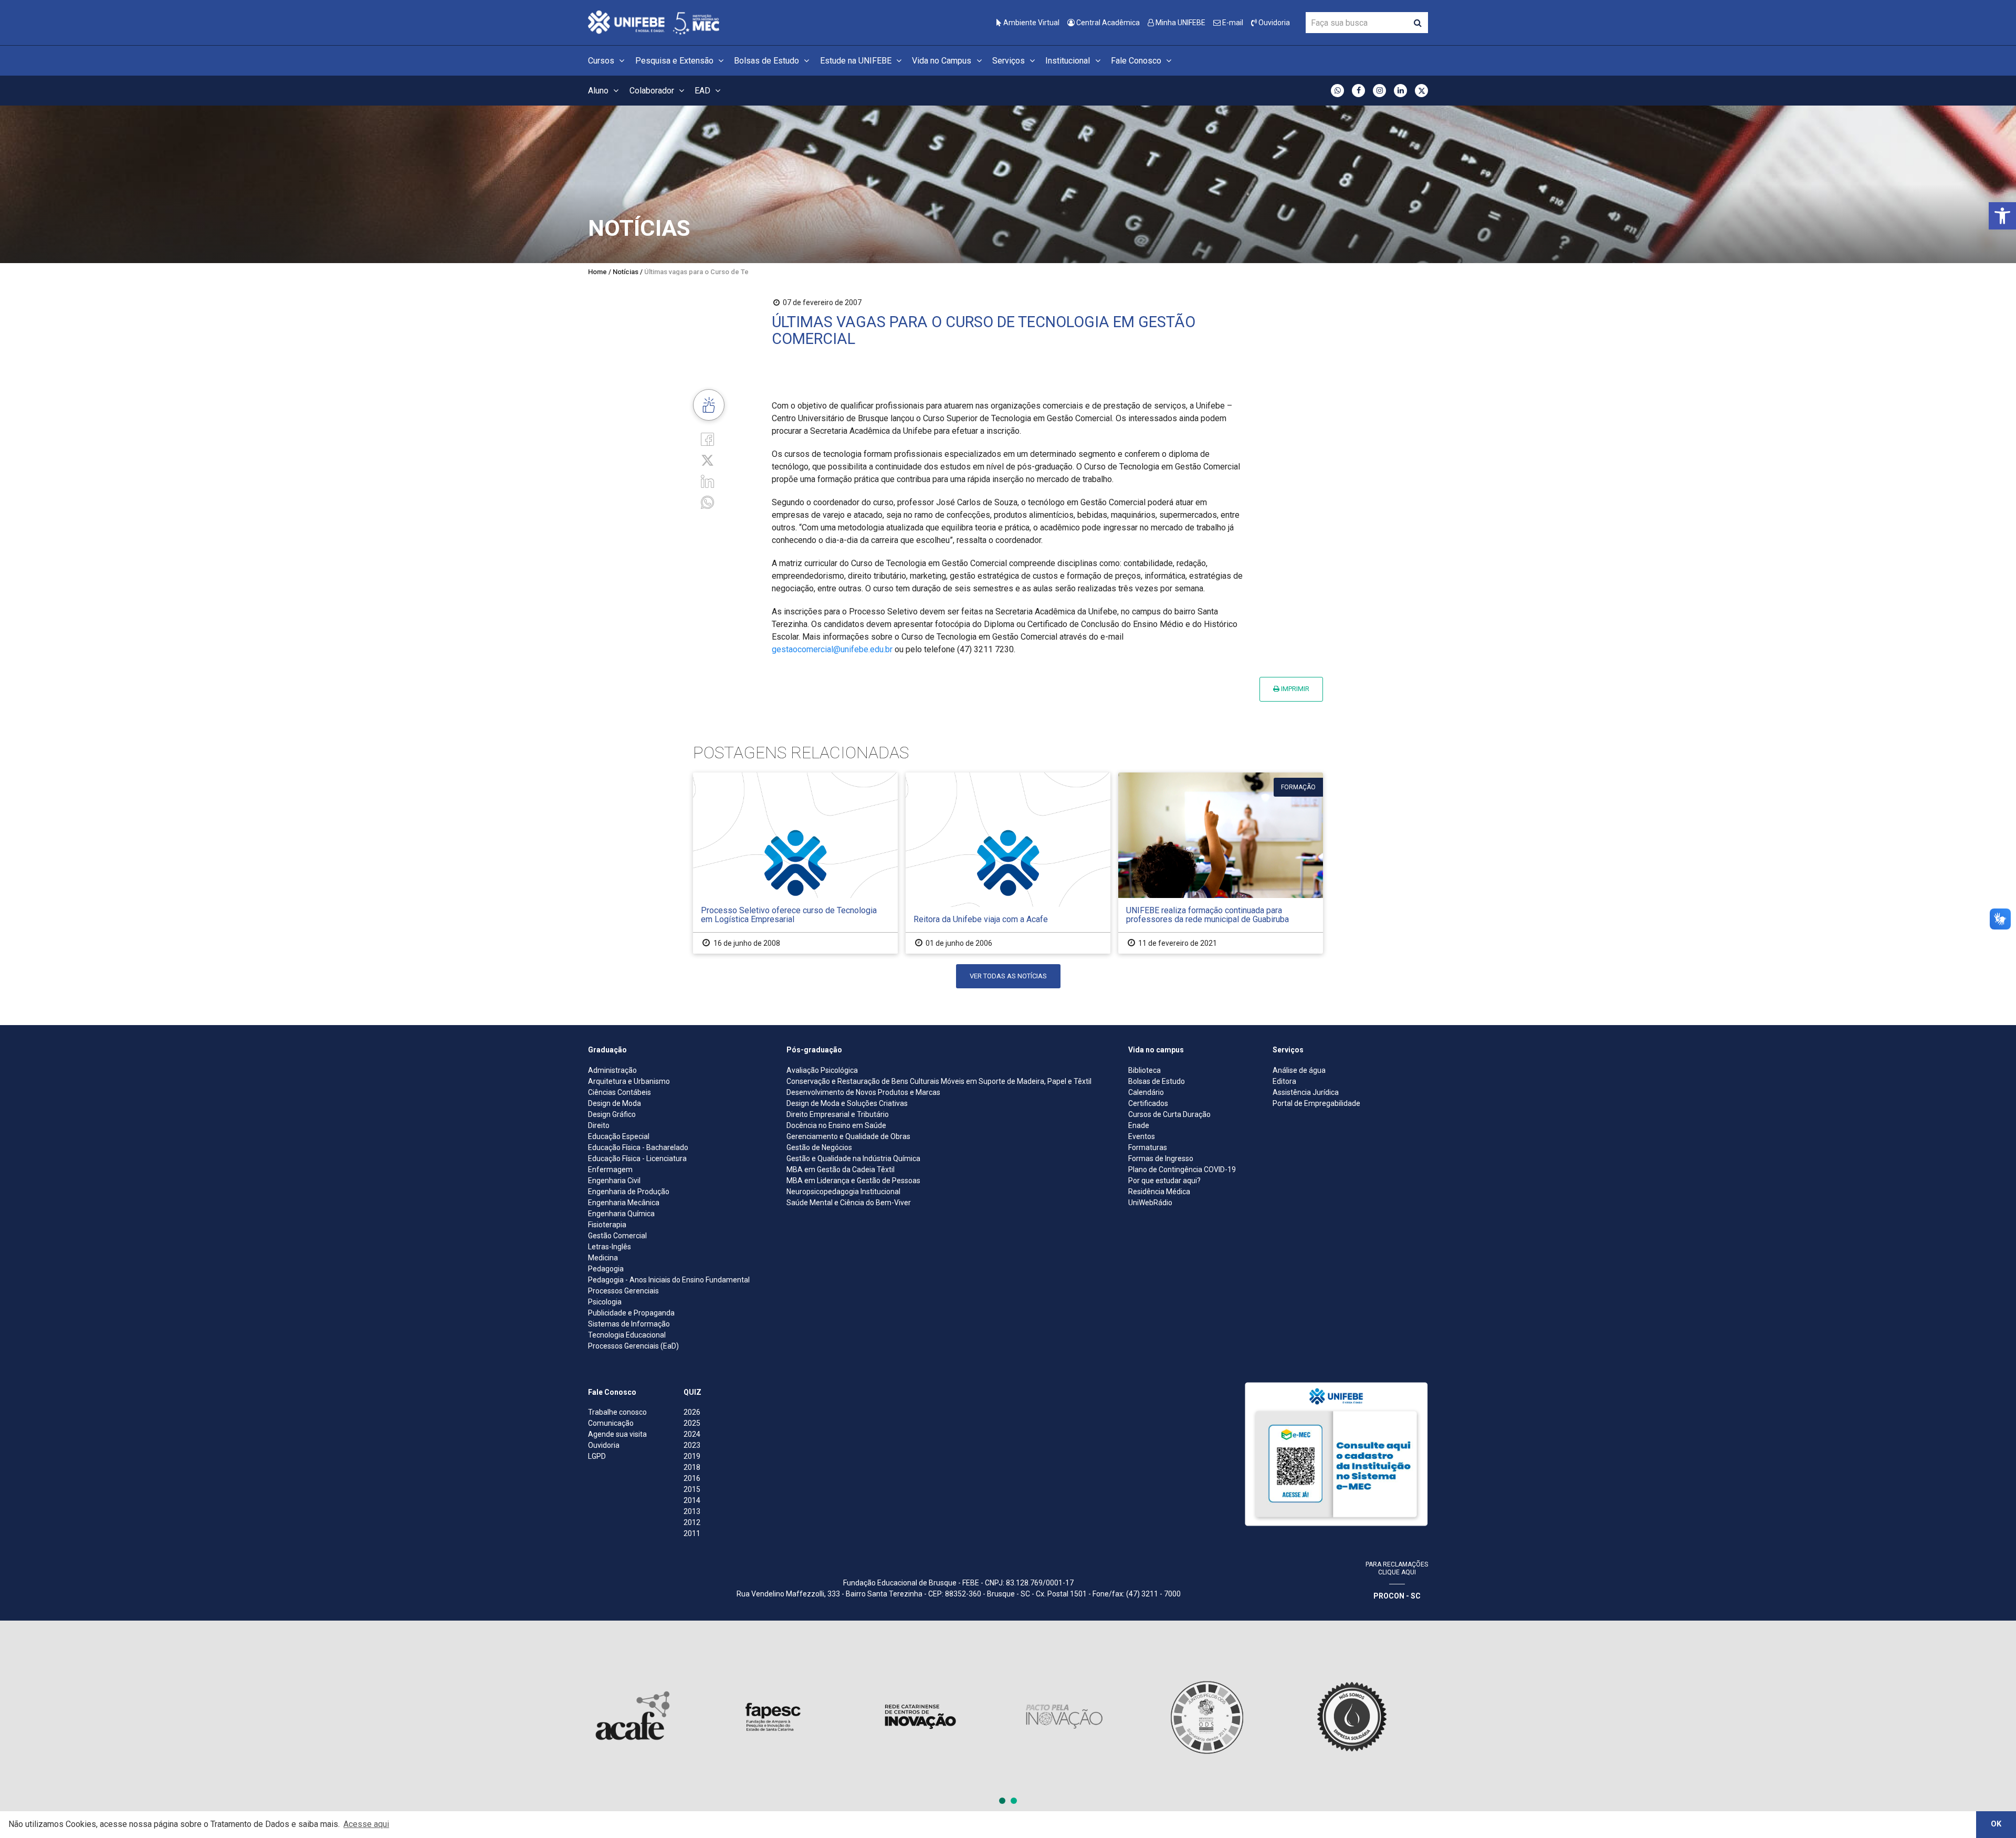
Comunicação (611, 1423)
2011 (692, 1533)
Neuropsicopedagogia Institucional (843, 1192)
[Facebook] (707, 438)
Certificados (1148, 1103)
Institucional (1069, 61)
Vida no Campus (943, 61)
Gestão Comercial (617, 1236)
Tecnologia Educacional (627, 1335)
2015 (692, 1489)
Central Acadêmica (1107, 23)
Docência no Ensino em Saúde (836, 1125)
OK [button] (1996, 1824)
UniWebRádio (1150, 1203)
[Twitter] (707, 460)
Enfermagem (610, 1169)
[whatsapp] (707, 502)
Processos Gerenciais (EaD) (633, 1346)
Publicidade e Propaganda (631, 1313)
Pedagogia (606, 1269)
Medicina (603, 1258)
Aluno (599, 91)
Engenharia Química (621, 1214)
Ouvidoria (1273, 23)
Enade (1139, 1125)
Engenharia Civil (614, 1181)
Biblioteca (1144, 1070)
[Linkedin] (707, 481)
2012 (692, 1522)
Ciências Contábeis (619, 1092)
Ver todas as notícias (1008, 976)
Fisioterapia (607, 1225)
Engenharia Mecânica (624, 1203)
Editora (1284, 1081)
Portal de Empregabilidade (1316, 1103)
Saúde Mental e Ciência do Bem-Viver (849, 1203)
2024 (692, 1434)
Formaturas (1148, 1147)
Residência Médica (1159, 1192)
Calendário (1146, 1092)
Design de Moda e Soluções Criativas (847, 1103)
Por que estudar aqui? (1164, 1181)
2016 (692, 1478)
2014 (692, 1500)
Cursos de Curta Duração (1169, 1114)
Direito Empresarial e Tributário (838, 1114)
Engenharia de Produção (629, 1192)
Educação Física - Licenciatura (637, 1158)
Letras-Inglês (610, 1247)
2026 (692, 1412)
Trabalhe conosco (617, 1412)
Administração (612, 1070)
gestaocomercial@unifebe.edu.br (832, 649)
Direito (599, 1125)
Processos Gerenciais (623, 1291)
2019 (692, 1456)
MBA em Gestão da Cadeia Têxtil (841, 1169)
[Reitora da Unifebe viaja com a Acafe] (1008, 863)
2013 (692, 1511)
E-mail (1232, 23)
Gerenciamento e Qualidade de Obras (848, 1136)
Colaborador (653, 91)
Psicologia (605, 1302)
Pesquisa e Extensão (675, 61)
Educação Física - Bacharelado (638, 1147)
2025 (692, 1423)
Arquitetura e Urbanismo (629, 1081)
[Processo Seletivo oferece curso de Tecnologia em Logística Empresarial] (795, 863)
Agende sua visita (617, 1434)
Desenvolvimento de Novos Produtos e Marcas (863, 1092)
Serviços (1010, 61)
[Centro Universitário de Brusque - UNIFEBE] (654, 22)
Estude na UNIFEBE (857, 61)
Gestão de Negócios (819, 1147)
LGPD (597, 1456)
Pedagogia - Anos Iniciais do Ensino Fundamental (669, 1280)
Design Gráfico (612, 1114)
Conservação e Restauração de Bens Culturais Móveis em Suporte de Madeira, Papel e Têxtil (939, 1081)
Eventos (1142, 1136)
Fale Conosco (1137, 61)
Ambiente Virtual (1031, 23)
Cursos (602, 61)
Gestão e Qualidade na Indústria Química (853, 1158)
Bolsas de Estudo (768, 61)
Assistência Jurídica (1306, 1092)
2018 (692, 1467)
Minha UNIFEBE (1180, 23)
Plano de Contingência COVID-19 (1182, 1169)
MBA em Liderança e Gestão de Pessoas (853, 1181)
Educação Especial (619, 1136)
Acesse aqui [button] (366, 1824)
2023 (692, 1445)
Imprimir (1294, 689)
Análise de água (1299, 1070)
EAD (703, 91)
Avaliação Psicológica (822, 1070)
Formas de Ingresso (1161, 1158)
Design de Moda (615, 1103)
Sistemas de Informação (629, 1324)
